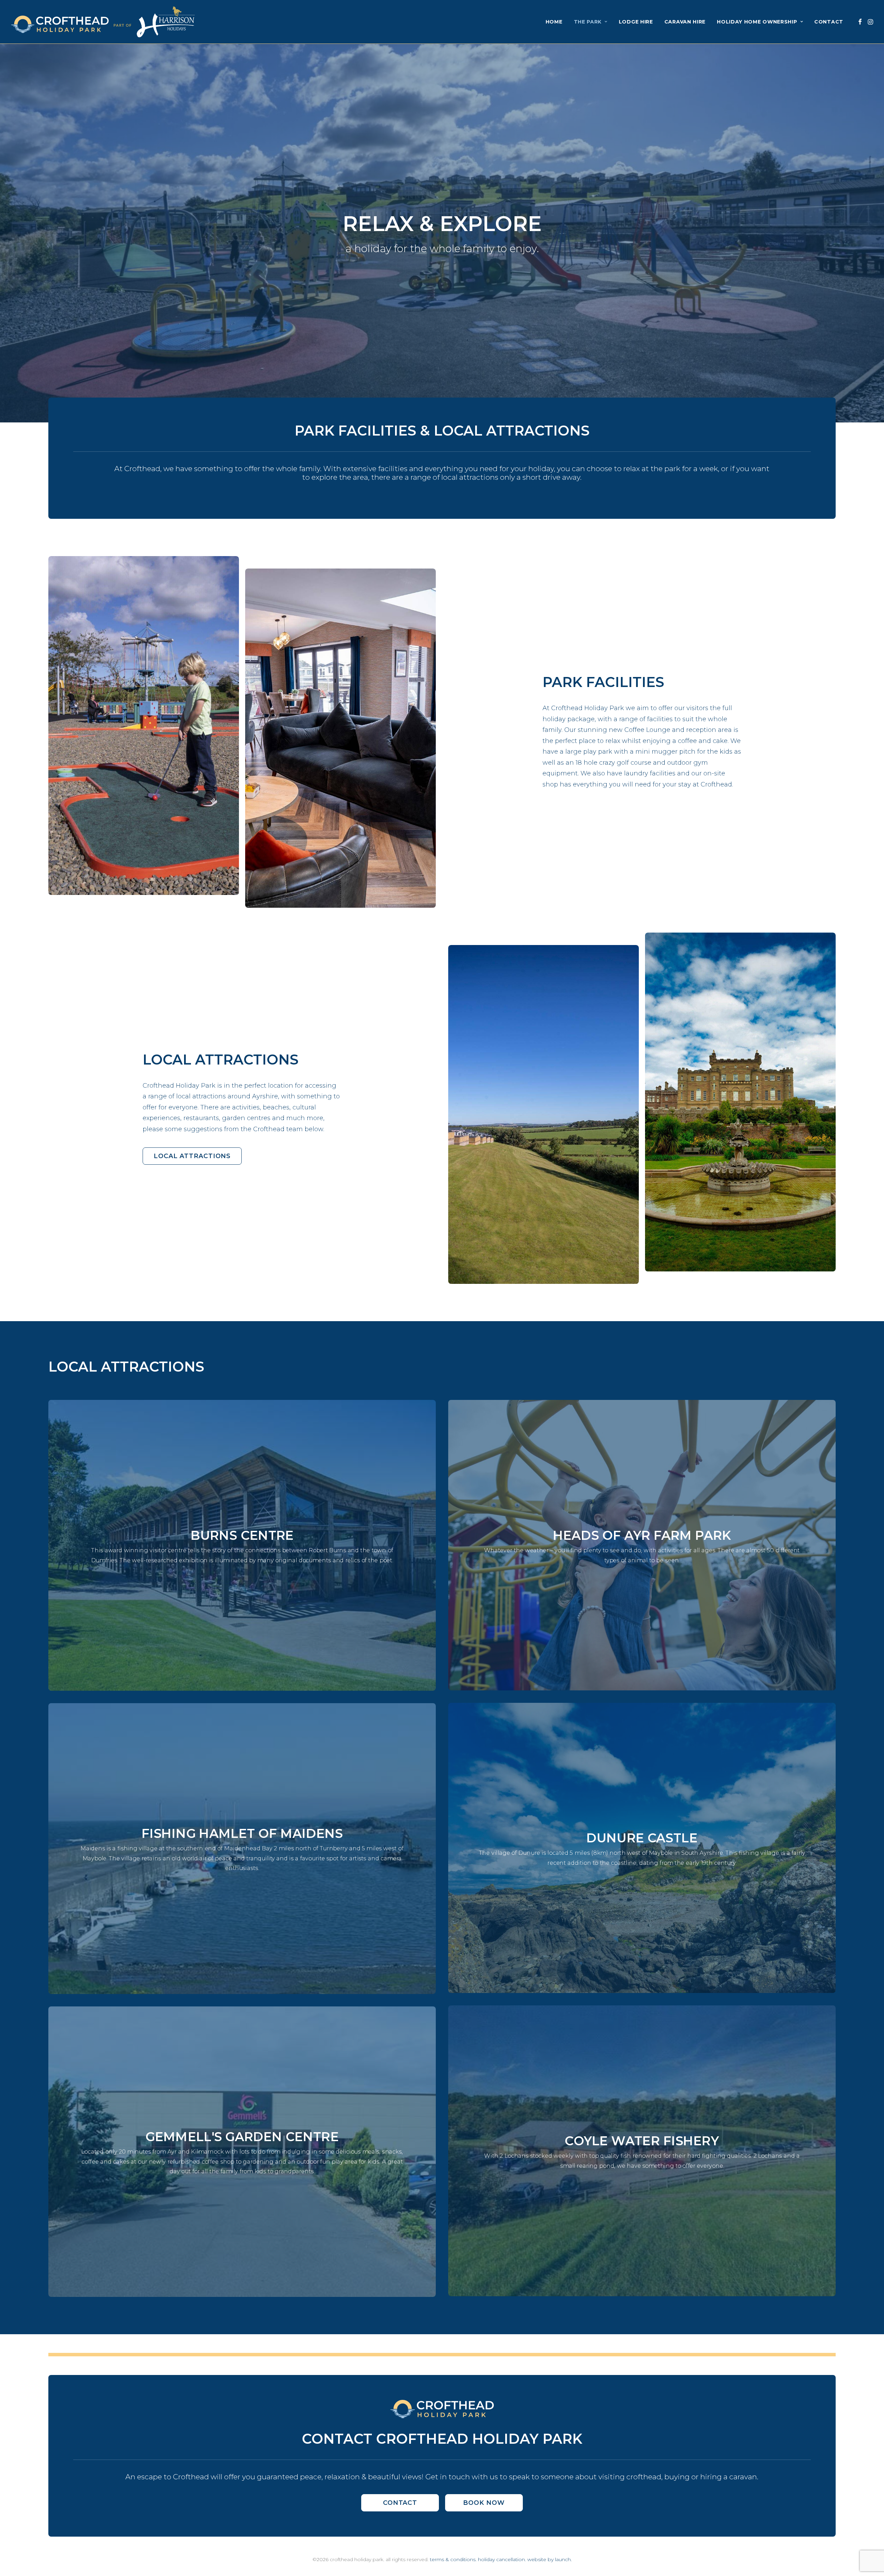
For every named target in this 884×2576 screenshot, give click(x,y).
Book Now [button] (484, 2503)
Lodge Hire (636, 22)
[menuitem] (554, 22)
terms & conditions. (453, 2559)
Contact (829, 22)
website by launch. (550, 2559)
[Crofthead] (103, 22)
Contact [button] (400, 2503)
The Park (588, 22)
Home (554, 22)
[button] (860, 22)
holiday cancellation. (502, 2559)
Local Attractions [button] (192, 1156)
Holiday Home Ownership (757, 22)
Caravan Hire (685, 22)
